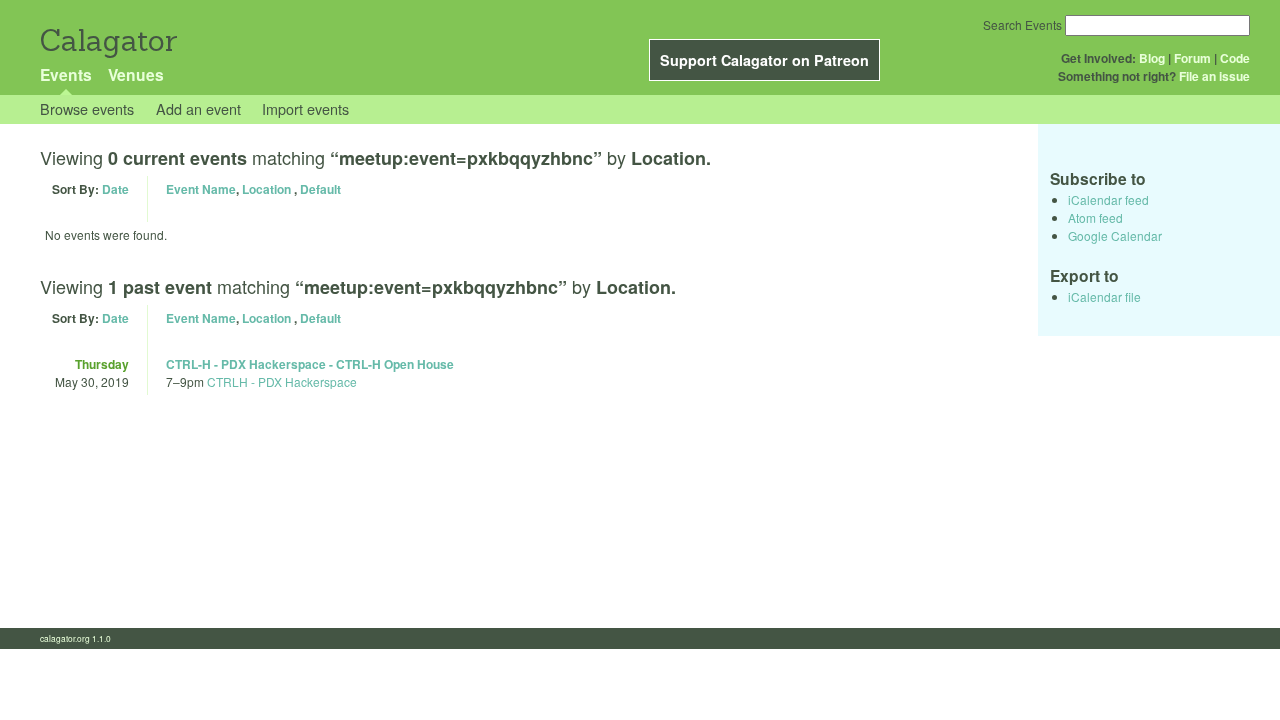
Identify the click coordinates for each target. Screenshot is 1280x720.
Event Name (201, 189)
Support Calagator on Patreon (764, 60)
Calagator (107, 40)
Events (66, 74)
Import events (305, 108)
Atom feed (1095, 217)
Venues (136, 74)
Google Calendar (1115, 235)
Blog (1152, 58)
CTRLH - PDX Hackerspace (282, 381)
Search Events (1022, 24)
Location (266, 189)
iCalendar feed (1108, 199)
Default (320, 189)
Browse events (87, 108)
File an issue (1214, 76)
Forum (1192, 58)
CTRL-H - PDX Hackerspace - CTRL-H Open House (310, 364)
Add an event (198, 108)
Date (115, 189)
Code (1235, 58)
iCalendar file (1104, 296)
